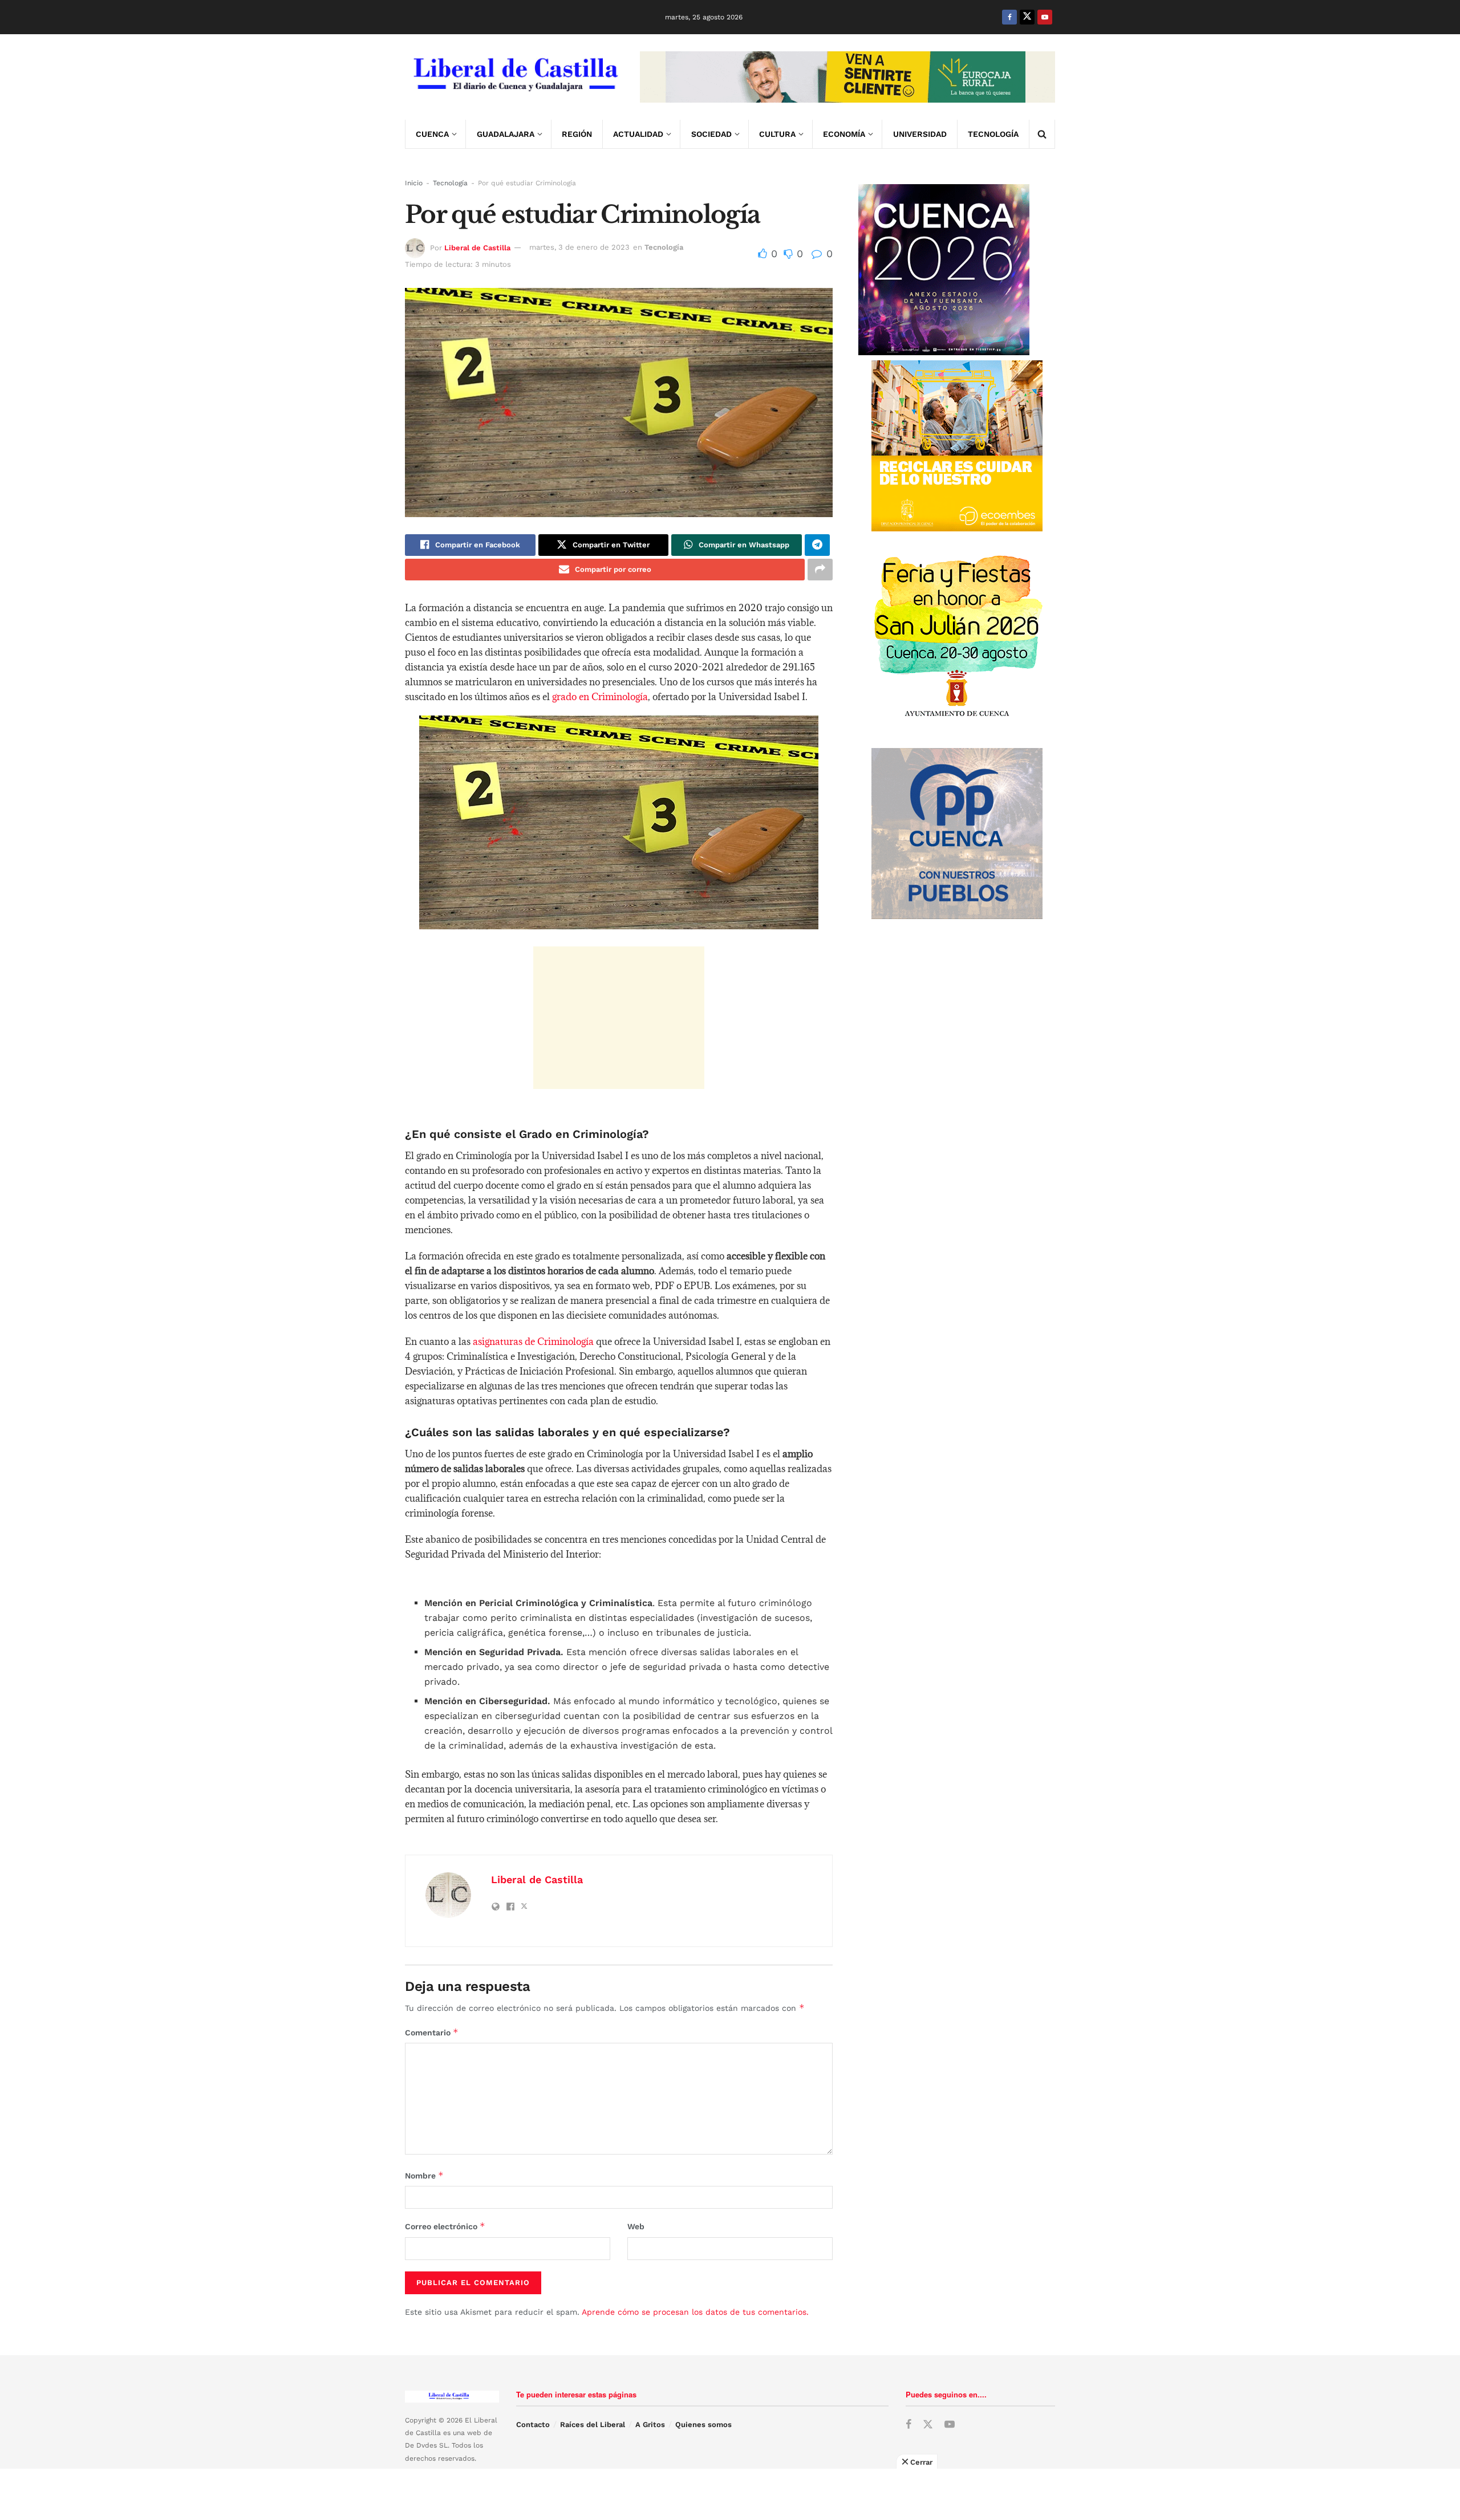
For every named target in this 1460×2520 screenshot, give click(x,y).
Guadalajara (506, 134)
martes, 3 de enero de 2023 (579, 247)
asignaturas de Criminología (532, 1342)
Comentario (432, 2032)
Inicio (414, 183)
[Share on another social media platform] (820, 570)
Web (636, 2226)
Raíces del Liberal (593, 2425)
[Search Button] (1042, 134)
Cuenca (432, 134)
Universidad (920, 134)
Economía (844, 134)
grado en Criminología (600, 697)
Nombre (424, 2175)
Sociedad (711, 134)
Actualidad (638, 134)
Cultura (777, 134)
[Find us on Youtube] (1045, 17)
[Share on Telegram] (817, 545)
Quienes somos (703, 2425)
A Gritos (650, 2425)
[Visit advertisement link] (847, 77)
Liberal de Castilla (477, 247)
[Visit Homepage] (514, 77)
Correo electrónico (445, 2226)
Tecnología (993, 134)
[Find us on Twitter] (1027, 17)
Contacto (533, 2425)
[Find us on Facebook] (1009, 17)
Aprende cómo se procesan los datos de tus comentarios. (695, 2312)
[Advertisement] (619, 1018)
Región (577, 134)
